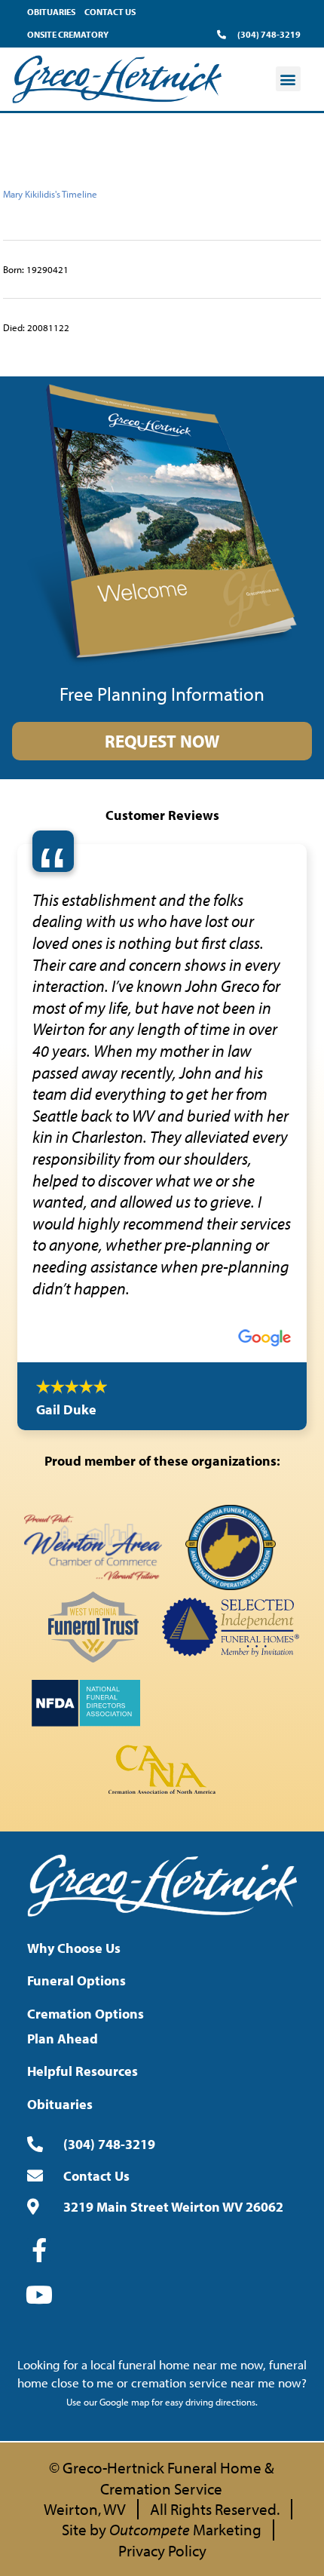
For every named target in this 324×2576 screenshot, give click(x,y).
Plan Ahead (63, 1833)
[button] (288, 79)
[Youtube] (39, 2089)
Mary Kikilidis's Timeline (50, 194)
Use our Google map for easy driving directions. (162, 2197)
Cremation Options (86, 1808)
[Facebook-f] (39, 2045)
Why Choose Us (74, 1743)
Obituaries (51, 12)
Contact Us (110, 12)
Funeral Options (76, 1775)
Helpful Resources (83, 1866)
